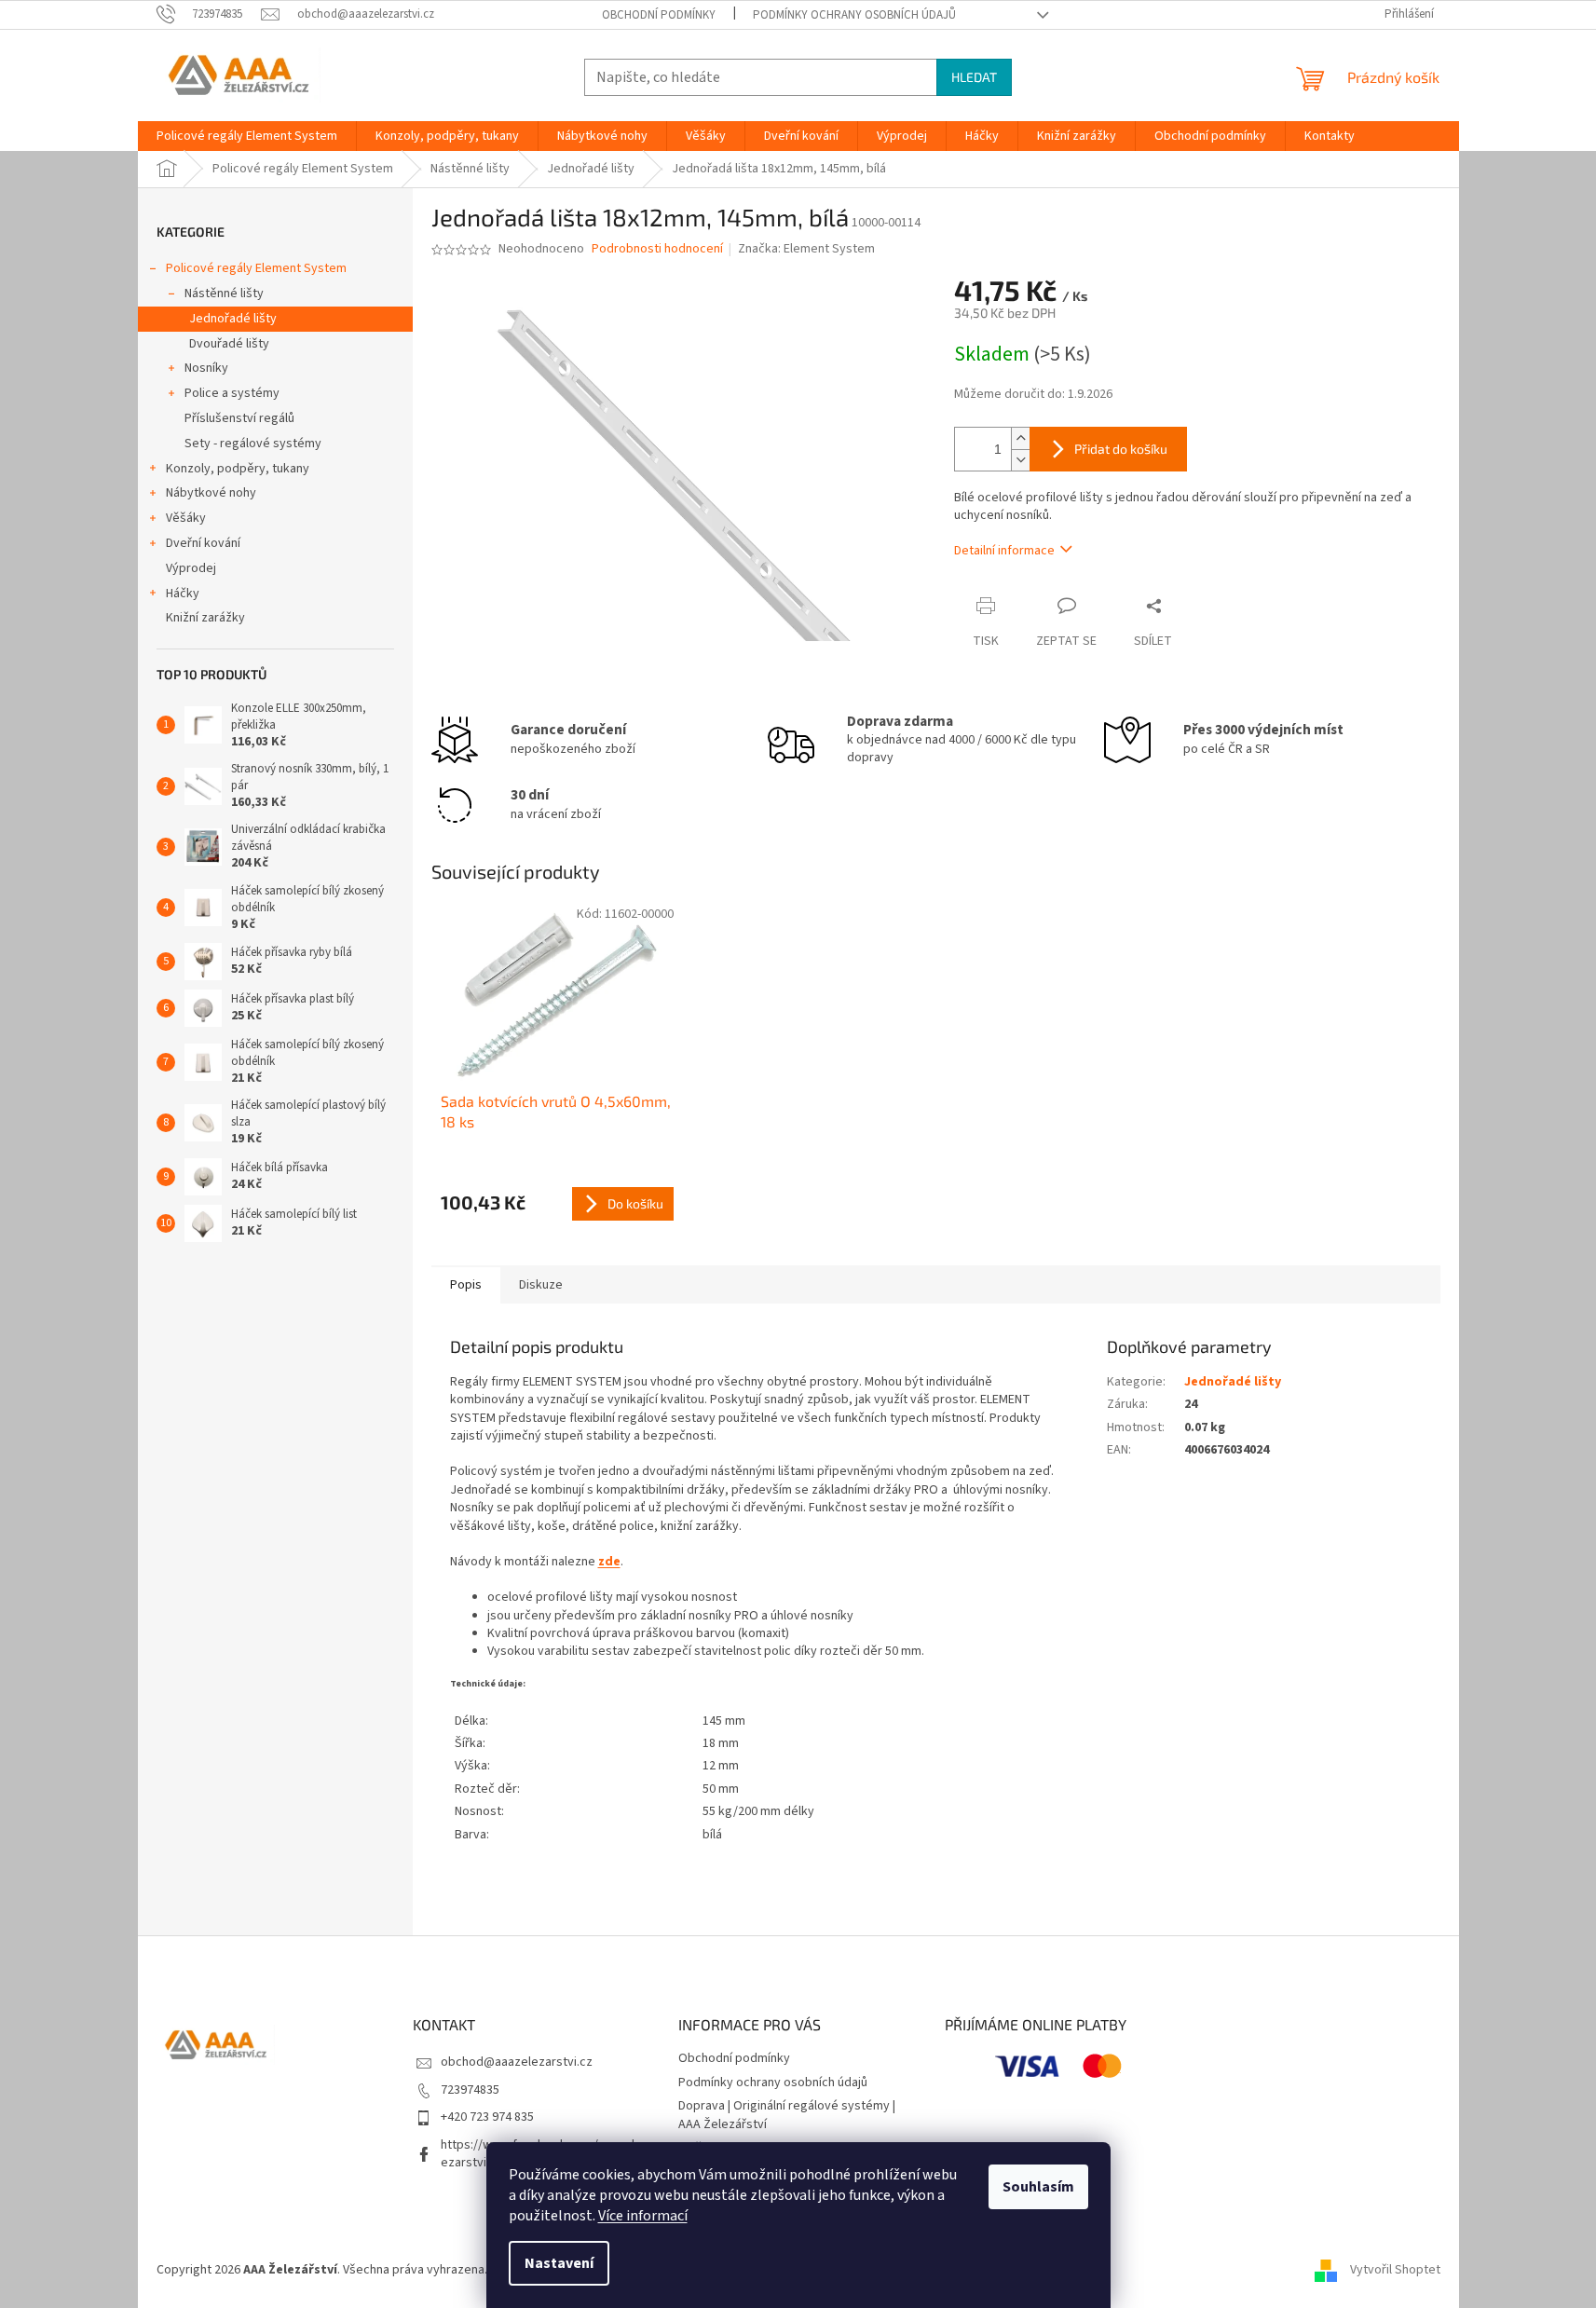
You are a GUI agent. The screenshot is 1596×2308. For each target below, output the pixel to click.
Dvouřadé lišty (229, 344)
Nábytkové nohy (211, 493)
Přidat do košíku (1121, 449)
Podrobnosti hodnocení (657, 249)
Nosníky (206, 368)
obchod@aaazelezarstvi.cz (517, 2062)
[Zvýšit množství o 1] (1020, 438)
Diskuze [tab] (541, 1285)
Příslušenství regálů (239, 418)
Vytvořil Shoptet (1395, 2270)
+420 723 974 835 (487, 2117)
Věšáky (186, 518)
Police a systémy (232, 393)
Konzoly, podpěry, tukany (238, 469)
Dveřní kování (203, 543)
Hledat (974, 77)
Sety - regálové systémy (253, 444)
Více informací (643, 2216)
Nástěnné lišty (224, 294)
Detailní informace (1004, 551)
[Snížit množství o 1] (1020, 460)
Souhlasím (1038, 2187)
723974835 (470, 2090)
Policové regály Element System (256, 268)
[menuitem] (247, 136)
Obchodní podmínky (659, 15)
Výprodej (191, 568)
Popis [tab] (466, 1285)
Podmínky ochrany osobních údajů (854, 15)
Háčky (183, 594)
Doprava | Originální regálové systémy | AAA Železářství (787, 2115)
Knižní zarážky (205, 618)
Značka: (806, 249)
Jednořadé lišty (233, 319)
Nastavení (559, 2263)
